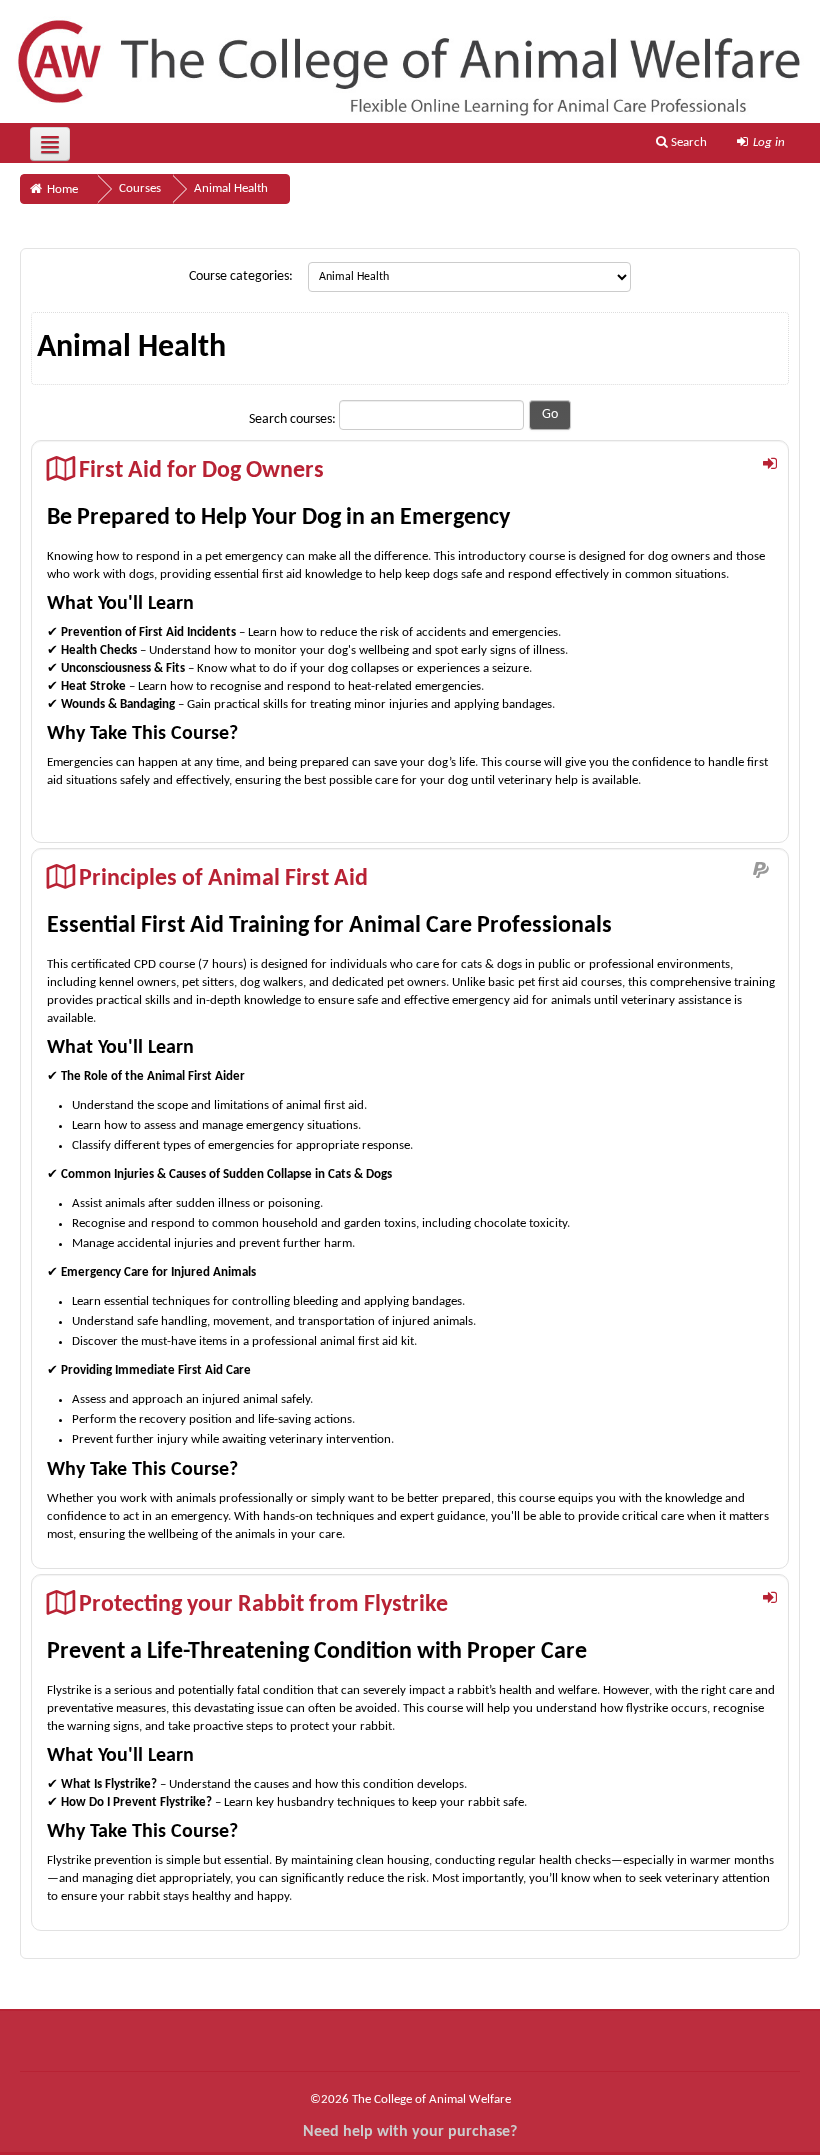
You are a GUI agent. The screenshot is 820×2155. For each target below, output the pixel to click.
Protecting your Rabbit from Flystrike (263, 1605)
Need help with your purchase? (410, 2132)
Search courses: (294, 419)
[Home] (410, 61)
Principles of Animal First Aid (223, 879)
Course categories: (241, 276)
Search (687, 142)
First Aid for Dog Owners (201, 471)
